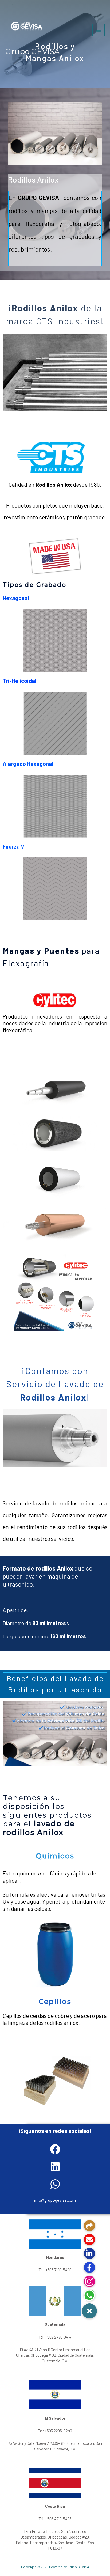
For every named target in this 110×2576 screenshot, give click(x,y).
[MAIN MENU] (99, 30)
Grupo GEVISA (32, 51)
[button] (89, 2311)
